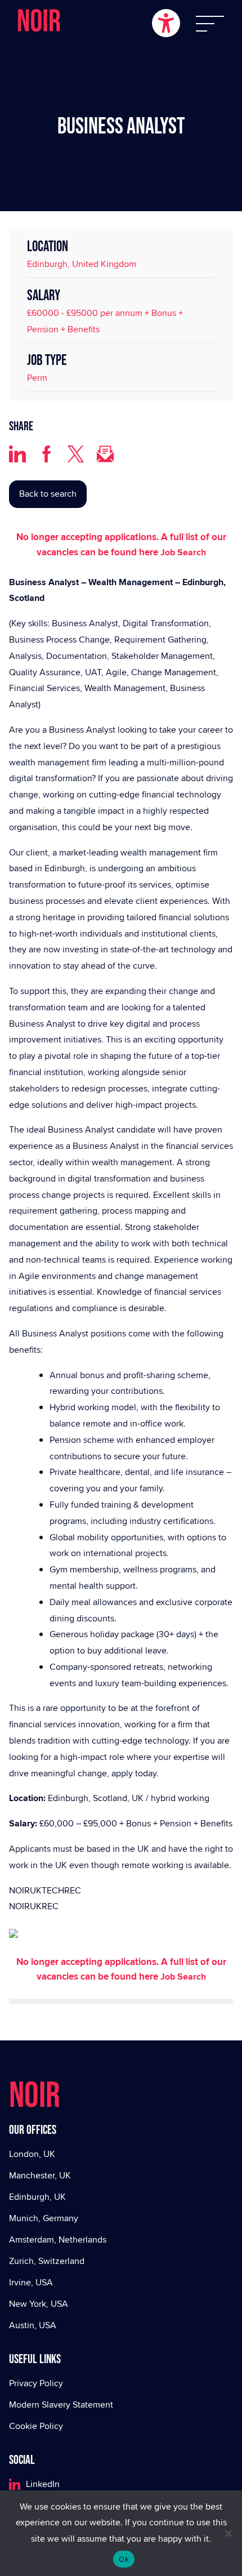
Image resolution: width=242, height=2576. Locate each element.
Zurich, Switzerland (47, 2261)
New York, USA (39, 2304)
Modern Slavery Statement (61, 2405)
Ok (124, 2559)
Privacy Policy (36, 2383)
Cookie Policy (36, 2426)
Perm (37, 378)
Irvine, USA (31, 2282)
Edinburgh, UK (37, 2197)
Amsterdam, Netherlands (58, 2239)
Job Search (183, 552)
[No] (228, 2533)
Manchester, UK (40, 2175)
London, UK (32, 2154)
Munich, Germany (44, 2218)
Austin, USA (33, 2325)
